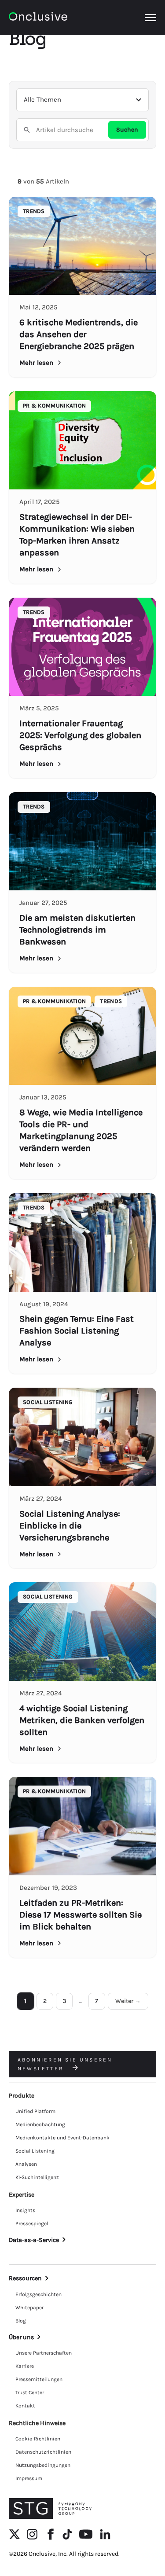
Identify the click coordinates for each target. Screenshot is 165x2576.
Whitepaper (29, 2308)
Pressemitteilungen (39, 2379)
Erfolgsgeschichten (38, 2294)
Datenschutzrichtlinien (43, 2452)
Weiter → (128, 2001)
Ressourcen (25, 2278)
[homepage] (38, 18)
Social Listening (35, 2151)
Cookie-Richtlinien (38, 2439)
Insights (25, 2210)
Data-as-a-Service (34, 2240)
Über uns (21, 2337)
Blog (21, 2321)
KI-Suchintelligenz (37, 2177)
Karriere (25, 2366)
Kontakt (25, 2406)
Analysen (26, 2164)
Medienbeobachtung (40, 2124)
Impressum (29, 2478)
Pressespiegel (32, 2223)
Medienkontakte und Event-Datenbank (62, 2138)
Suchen (127, 130)
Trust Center (30, 2392)
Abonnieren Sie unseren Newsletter (65, 2064)
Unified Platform (35, 2111)
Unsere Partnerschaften (44, 2353)
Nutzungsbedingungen (43, 2465)
